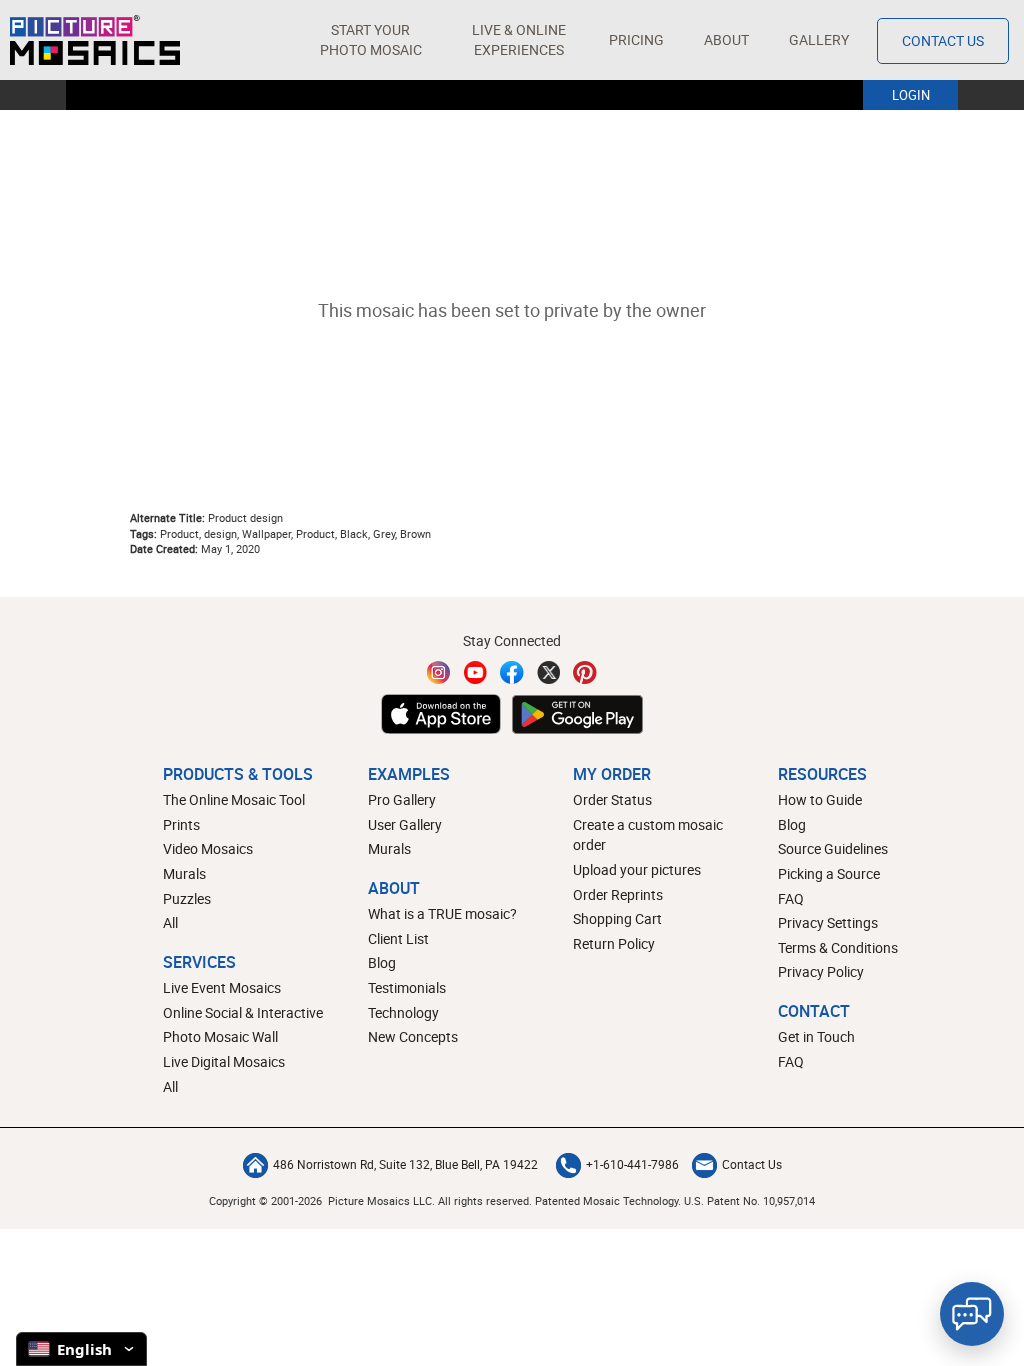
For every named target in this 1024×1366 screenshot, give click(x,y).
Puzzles (187, 898)
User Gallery (405, 824)
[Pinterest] (585, 672)
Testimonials (407, 987)
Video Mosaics (208, 848)
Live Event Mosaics (222, 987)
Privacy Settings (828, 922)
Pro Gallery (402, 799)
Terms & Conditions (838, 947)
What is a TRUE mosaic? (442, 913)
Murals (184, 873)
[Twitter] (549, 672)
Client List (398, 938)
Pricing (636, 39)
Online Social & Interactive (243, 1012)
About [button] (726, 39)
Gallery (819, 39)
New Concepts (413, 1036)
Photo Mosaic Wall (220, 1036)
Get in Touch (816, 1036)
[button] (370, 40)
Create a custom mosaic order (648, 835)
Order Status (612, 799)
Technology (403, 1012)
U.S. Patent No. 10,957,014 (749, 1200)
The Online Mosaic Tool (234, 799)
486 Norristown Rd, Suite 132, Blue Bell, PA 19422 (405, 1164)
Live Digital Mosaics (224, 1061)
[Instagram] (439, 672)
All (170, 922)
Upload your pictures (637, 869)
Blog (382, 962)
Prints (181, 824)
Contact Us (943, 40)
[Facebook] (512, 672)
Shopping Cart (617, 918)
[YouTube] (476, 672)
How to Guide (820, 799)
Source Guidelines (833, 848)
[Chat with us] (972, 1314)
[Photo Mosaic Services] (95, 40)
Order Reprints (618, 894)
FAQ (791, 898)
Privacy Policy (821, 971)
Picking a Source (829, 873)
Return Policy (614, 943)
